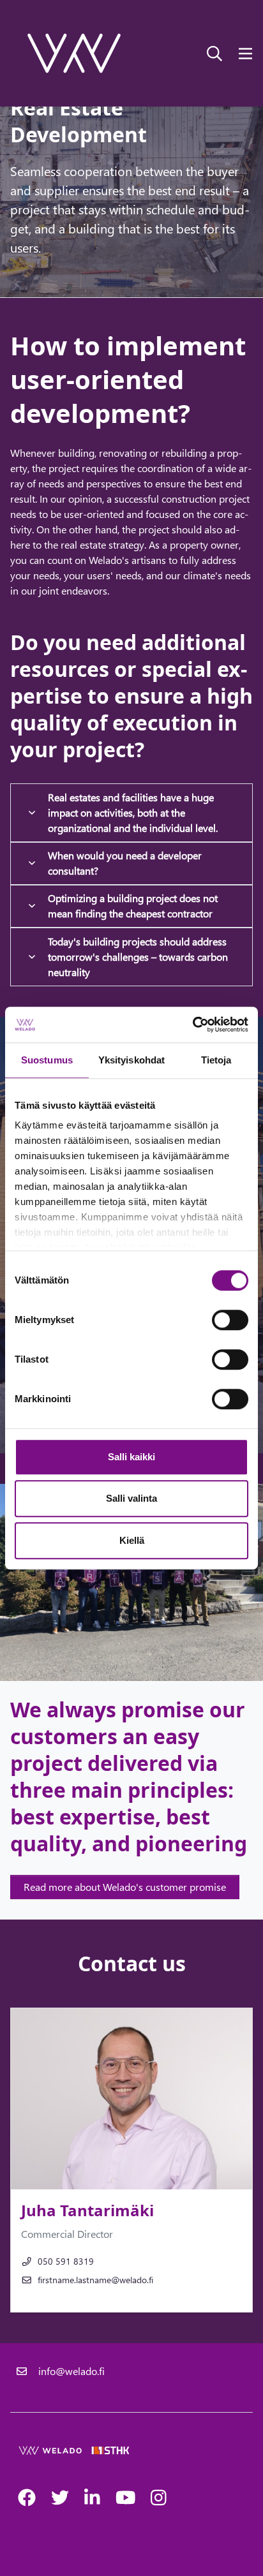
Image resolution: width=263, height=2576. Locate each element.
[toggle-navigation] (245, 53)
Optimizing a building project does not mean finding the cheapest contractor (133, 906)
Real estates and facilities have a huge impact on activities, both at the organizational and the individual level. (133, 812)
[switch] (230, 1320)
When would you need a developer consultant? (125, 863)
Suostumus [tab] (47, 1060)
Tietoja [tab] (216, 1060)
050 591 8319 (66, 2261)
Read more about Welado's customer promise (125, 1887)
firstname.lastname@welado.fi (95, 2280)
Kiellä (132, 1540)
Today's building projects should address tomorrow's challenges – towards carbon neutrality (138, 957)
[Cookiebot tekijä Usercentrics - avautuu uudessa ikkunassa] (192, 1025)
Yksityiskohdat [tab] (131, 1060)
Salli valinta (131, 1498)
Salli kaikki (131, 1457)
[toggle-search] (214, 53)
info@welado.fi (71, 2371)
